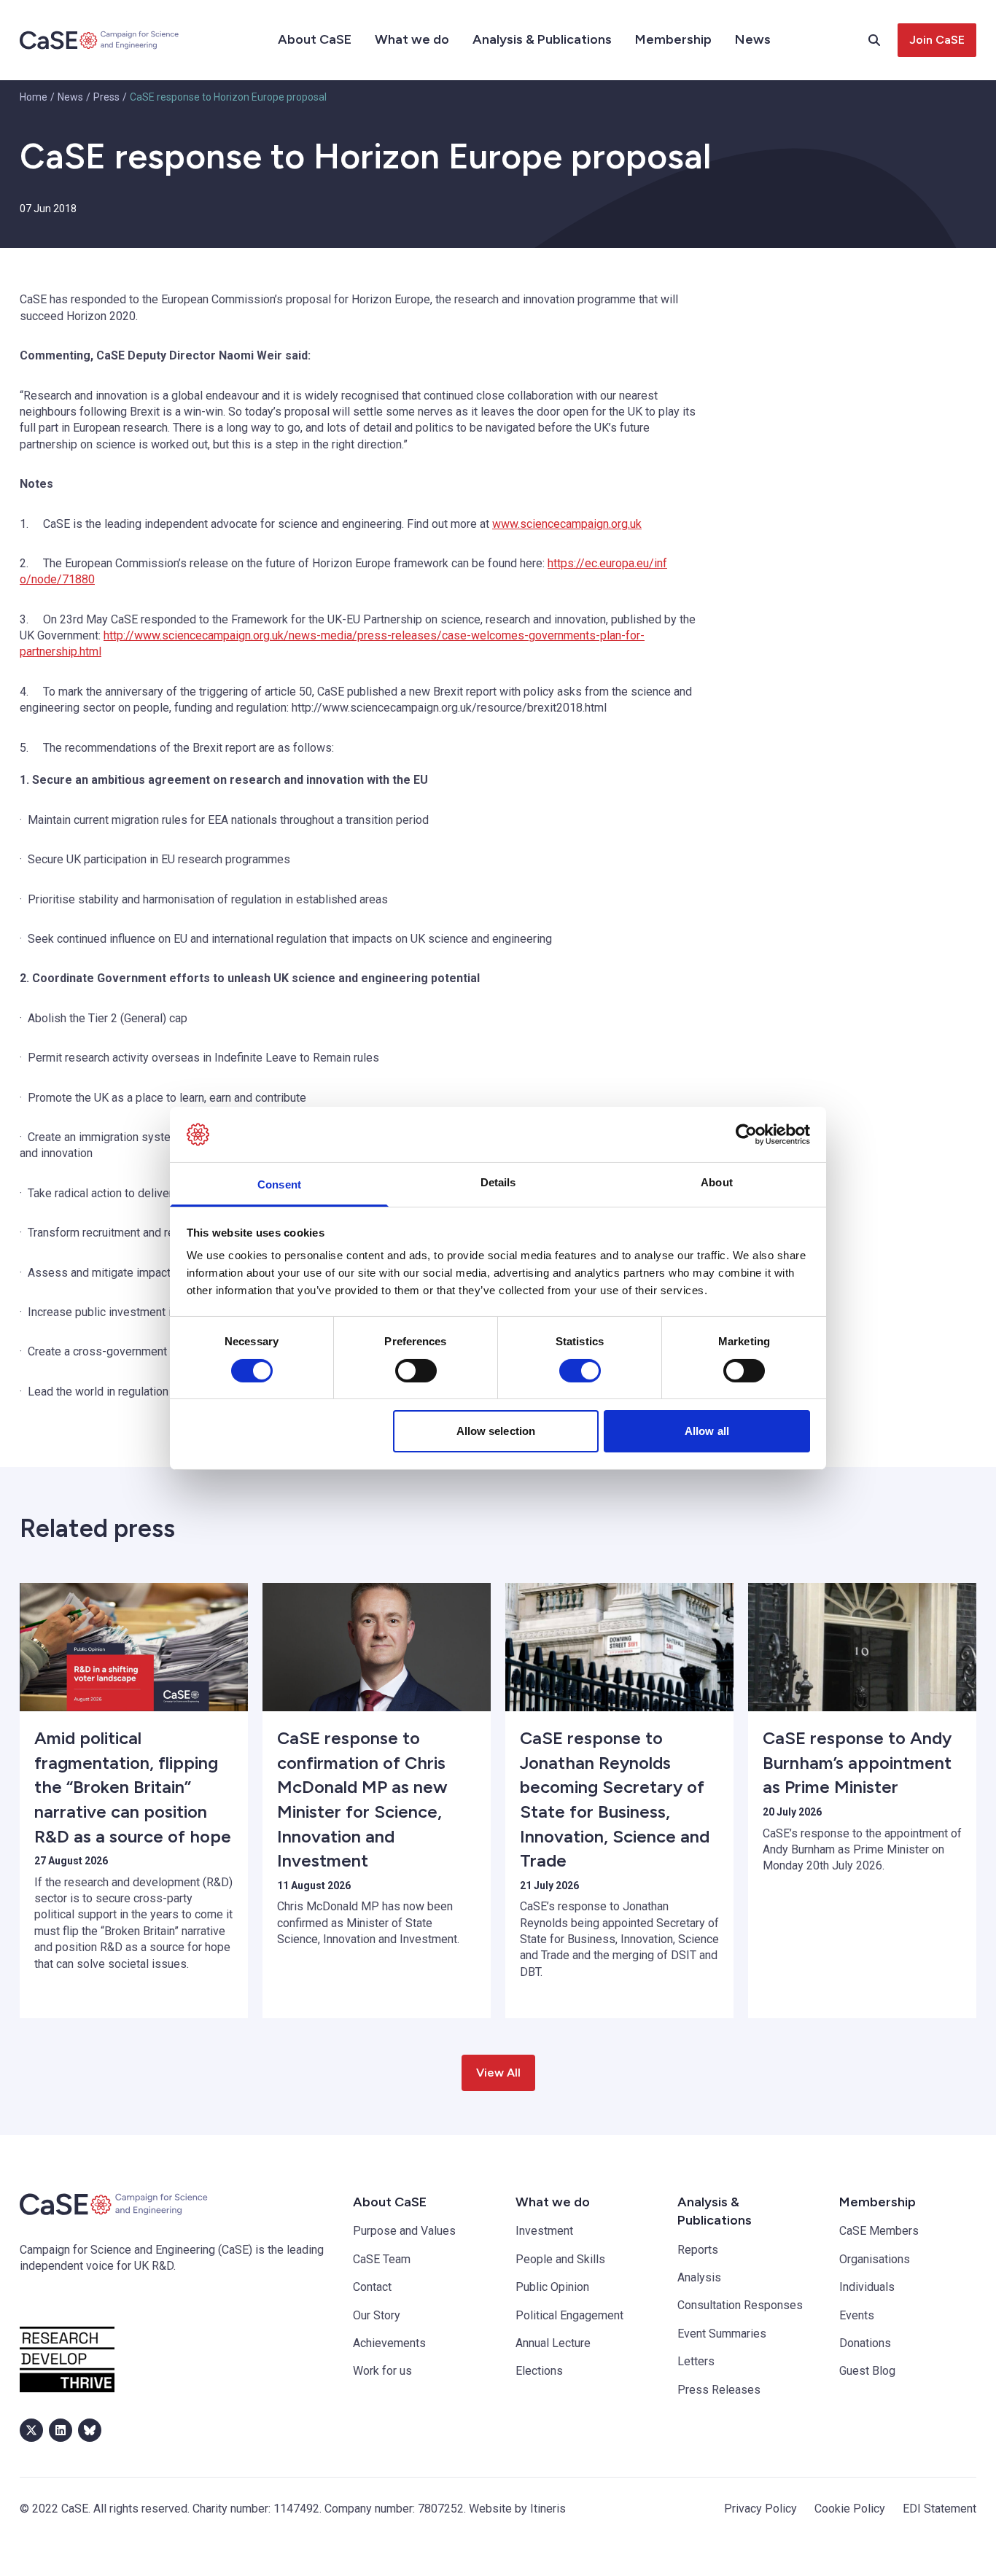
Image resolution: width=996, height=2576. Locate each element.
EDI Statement (939, 2509)
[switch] (416, 1371)
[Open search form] (883, 40)
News (753, 39)
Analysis (699, 2277)
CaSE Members (879, 2231)
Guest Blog (867, 2371)
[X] (31, 2430)
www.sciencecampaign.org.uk (567, 524)
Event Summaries (722, 2334)
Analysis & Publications (542, 39)
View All (498, 2073)
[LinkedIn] (61, 2430)
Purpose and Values (404, 2231)
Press (106, 97)
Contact (372, 2287)
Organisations (875, 2259)
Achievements (389, 2343)
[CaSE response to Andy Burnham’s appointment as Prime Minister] (862, 1647)
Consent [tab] (279, 1184)
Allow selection (496, 1431)
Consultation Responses (740, 2305)
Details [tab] (498, 1182)
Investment (544, 2231)
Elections (539, 2371)
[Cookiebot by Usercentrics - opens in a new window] (746, 1135)
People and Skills (560, 2259)
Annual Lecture (553, 2343)
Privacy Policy (760, 2509)
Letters (696, 2361)
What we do (412, 39)
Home (34, 97)
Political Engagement (569, 2315)
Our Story (377, 2315)
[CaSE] (100, 40)
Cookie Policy (850, 2509)
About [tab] (717, 1182)
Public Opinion (552, 2287)
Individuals (867, 2287)
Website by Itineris (517, 2509)
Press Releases (719, 2390)
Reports (698, 2250)
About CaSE (315, 39)
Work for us (382, 2371)
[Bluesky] (90, 2430)
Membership (673, 39)
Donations (865, 2343)
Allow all (707, 1431)
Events (857, 2315)
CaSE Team (382, 2259)
